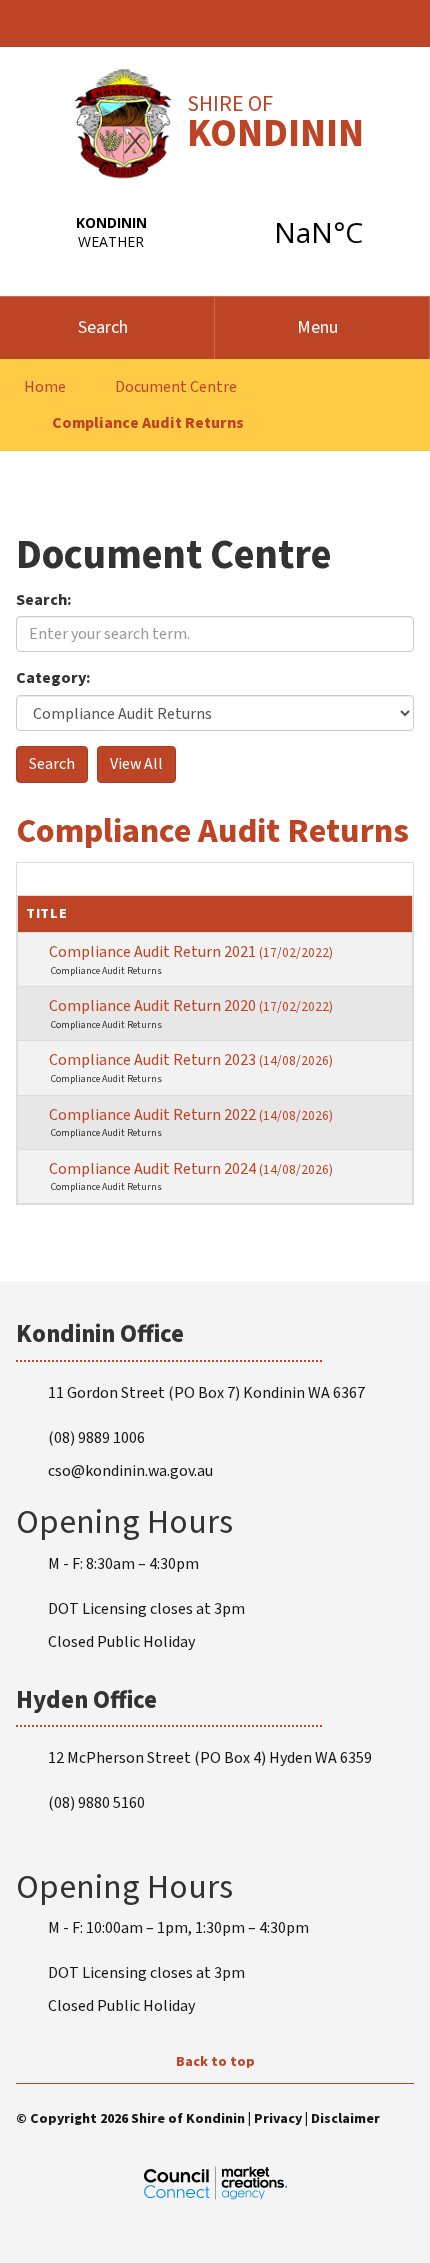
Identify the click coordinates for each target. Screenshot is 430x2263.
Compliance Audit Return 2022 (191, 1115)
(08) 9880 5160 (96, 1803)
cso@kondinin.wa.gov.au (130, 1471)
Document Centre (176, 387)
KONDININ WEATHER (215, 232)
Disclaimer (345, 2119)
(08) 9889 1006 (96, 1438)
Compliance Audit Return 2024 (191, 1169)
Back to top (215, 2062)
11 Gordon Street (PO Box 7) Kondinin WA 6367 (206, 1393)
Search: (44, 600)
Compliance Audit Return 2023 (191, 1060)
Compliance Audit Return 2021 (191, 952)
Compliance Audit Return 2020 (191, 1006)
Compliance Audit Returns (148, 423)
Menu (317, 327)
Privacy (278, 2119)
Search (103, 327)
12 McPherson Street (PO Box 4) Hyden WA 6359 (210, 1758)
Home (45, 387)
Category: (53, 678)
